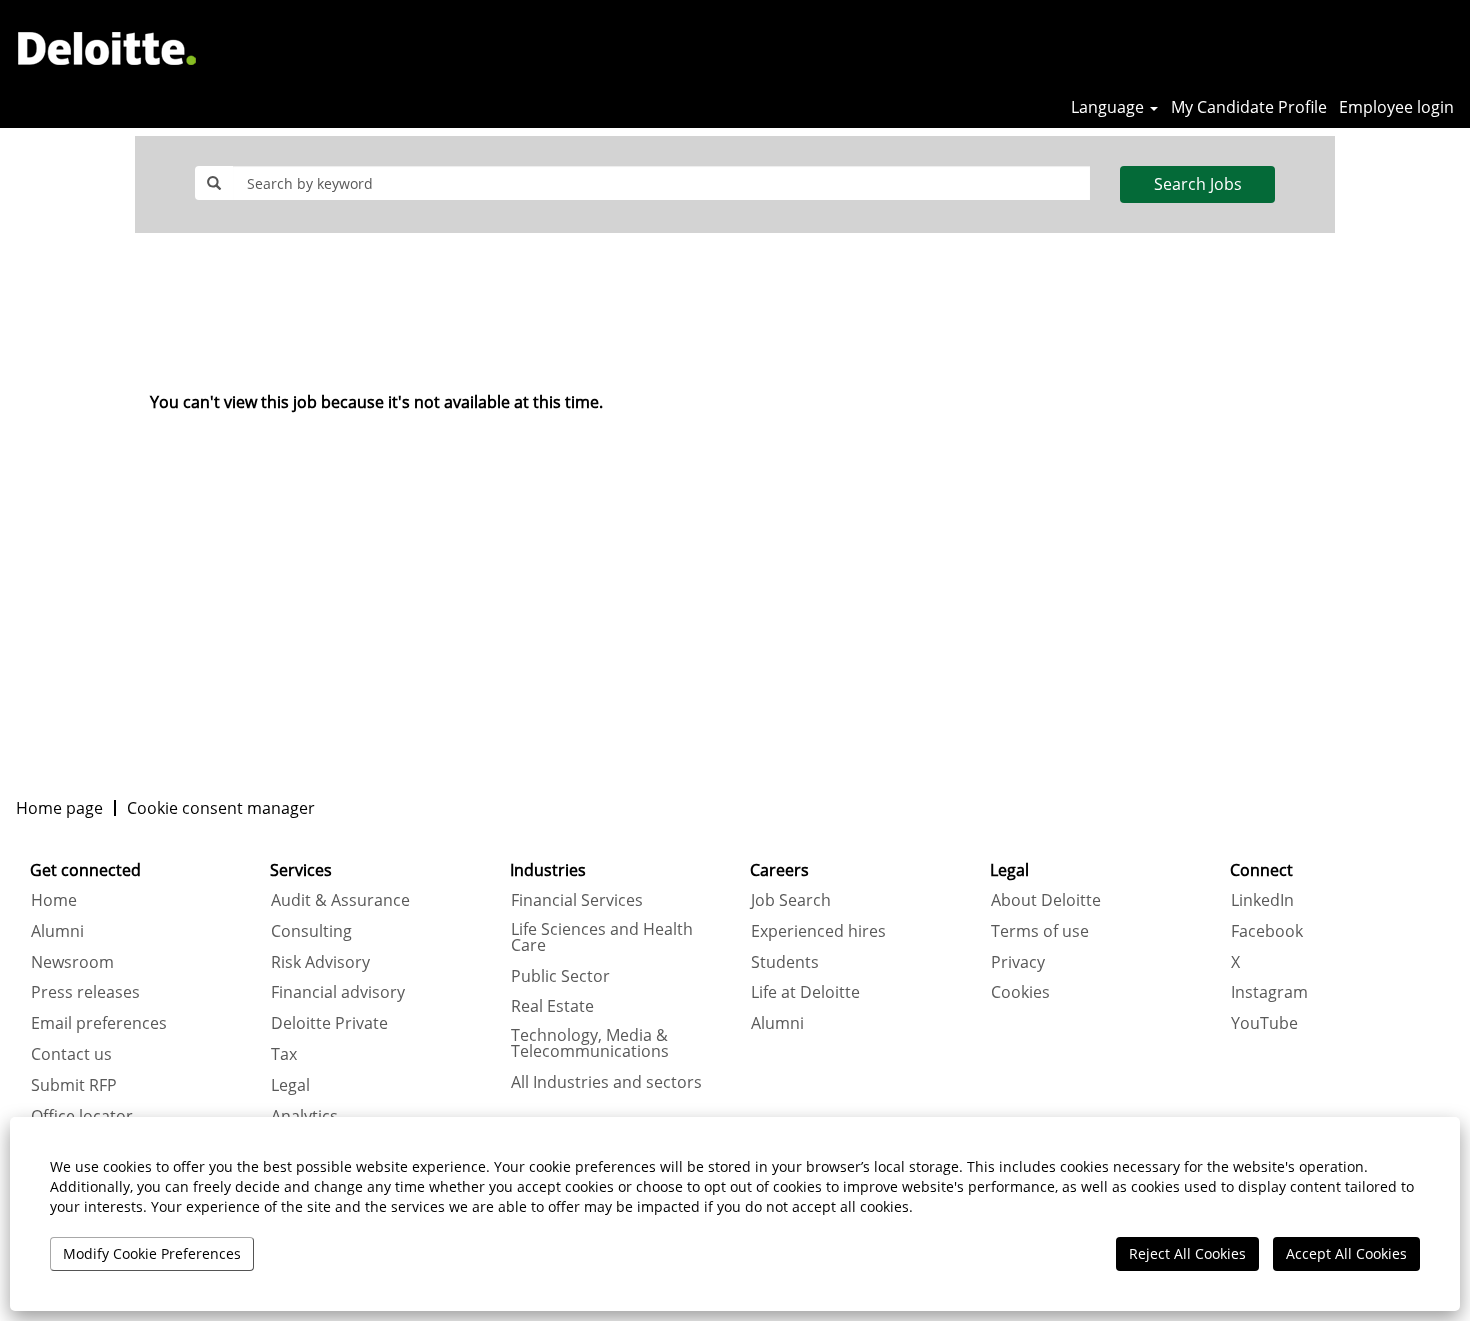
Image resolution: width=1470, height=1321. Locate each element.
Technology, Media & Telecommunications (590, 1043)
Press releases (85, 992)
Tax (284, 1054)
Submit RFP (74, 1085)
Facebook (1267, 931)
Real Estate (552, 1006)
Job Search (791, 900)
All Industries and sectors (606, 1082)
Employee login (1396, 107)
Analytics (304, 1116)
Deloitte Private (329, 1023)
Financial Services (577, 900)
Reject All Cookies (1187, 1253)
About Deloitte (1046, 900)
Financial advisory (338, 992)
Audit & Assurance (340, 900)
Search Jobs (1198, 184)
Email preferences (99, 1023)
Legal (290, 1085)
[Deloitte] (107, 48)
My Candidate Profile (1249, 107)
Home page (59, 808)
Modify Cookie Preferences (152, 1253)
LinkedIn (1262, 900)
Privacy (1018, 962)
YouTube (1264, 1023)
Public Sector (560, 976)
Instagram (1269, 992)
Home (54, 900)
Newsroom (72, 962)
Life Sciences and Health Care (602, 937)
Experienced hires (818, 931)
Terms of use (1040, 931)
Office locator (82, 1116)
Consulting (311, 931)
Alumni (57, 931)
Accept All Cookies (1346, 1253)
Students (785, 962)
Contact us (71, 1054)
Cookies (1020, 992)
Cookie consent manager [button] (221, 808)
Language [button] (1109, 107)
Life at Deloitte (805, 992)
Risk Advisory (320, 962)
